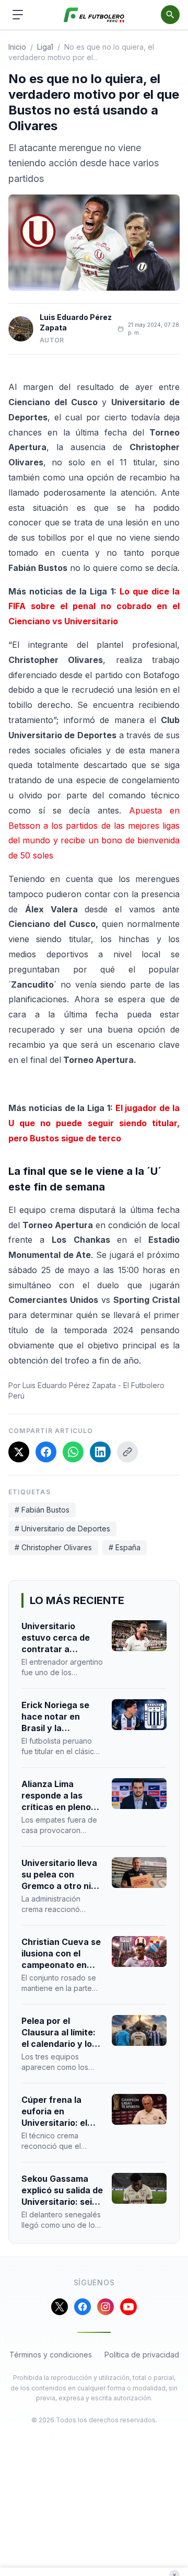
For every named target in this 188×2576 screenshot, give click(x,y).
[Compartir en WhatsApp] (73, 1452)
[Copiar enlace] (127, 1452)
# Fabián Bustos (42, 1510)
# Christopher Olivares (53, 1547)
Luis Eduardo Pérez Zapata (76, 322)
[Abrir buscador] (170, 15)
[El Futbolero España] (94, 15)
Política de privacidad (142, 2355)
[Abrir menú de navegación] (18, 15)
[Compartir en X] (19, 1452)
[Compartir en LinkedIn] (100, 1452)
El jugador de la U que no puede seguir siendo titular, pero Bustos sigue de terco (94, 1123)
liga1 (45, 47)
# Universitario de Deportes (62, 1529)
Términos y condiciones (51, 2355)
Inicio (17, 47)
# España (125, 1547)
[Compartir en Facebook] (46, 1452)
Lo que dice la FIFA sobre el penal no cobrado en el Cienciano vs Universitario (94, 606)
